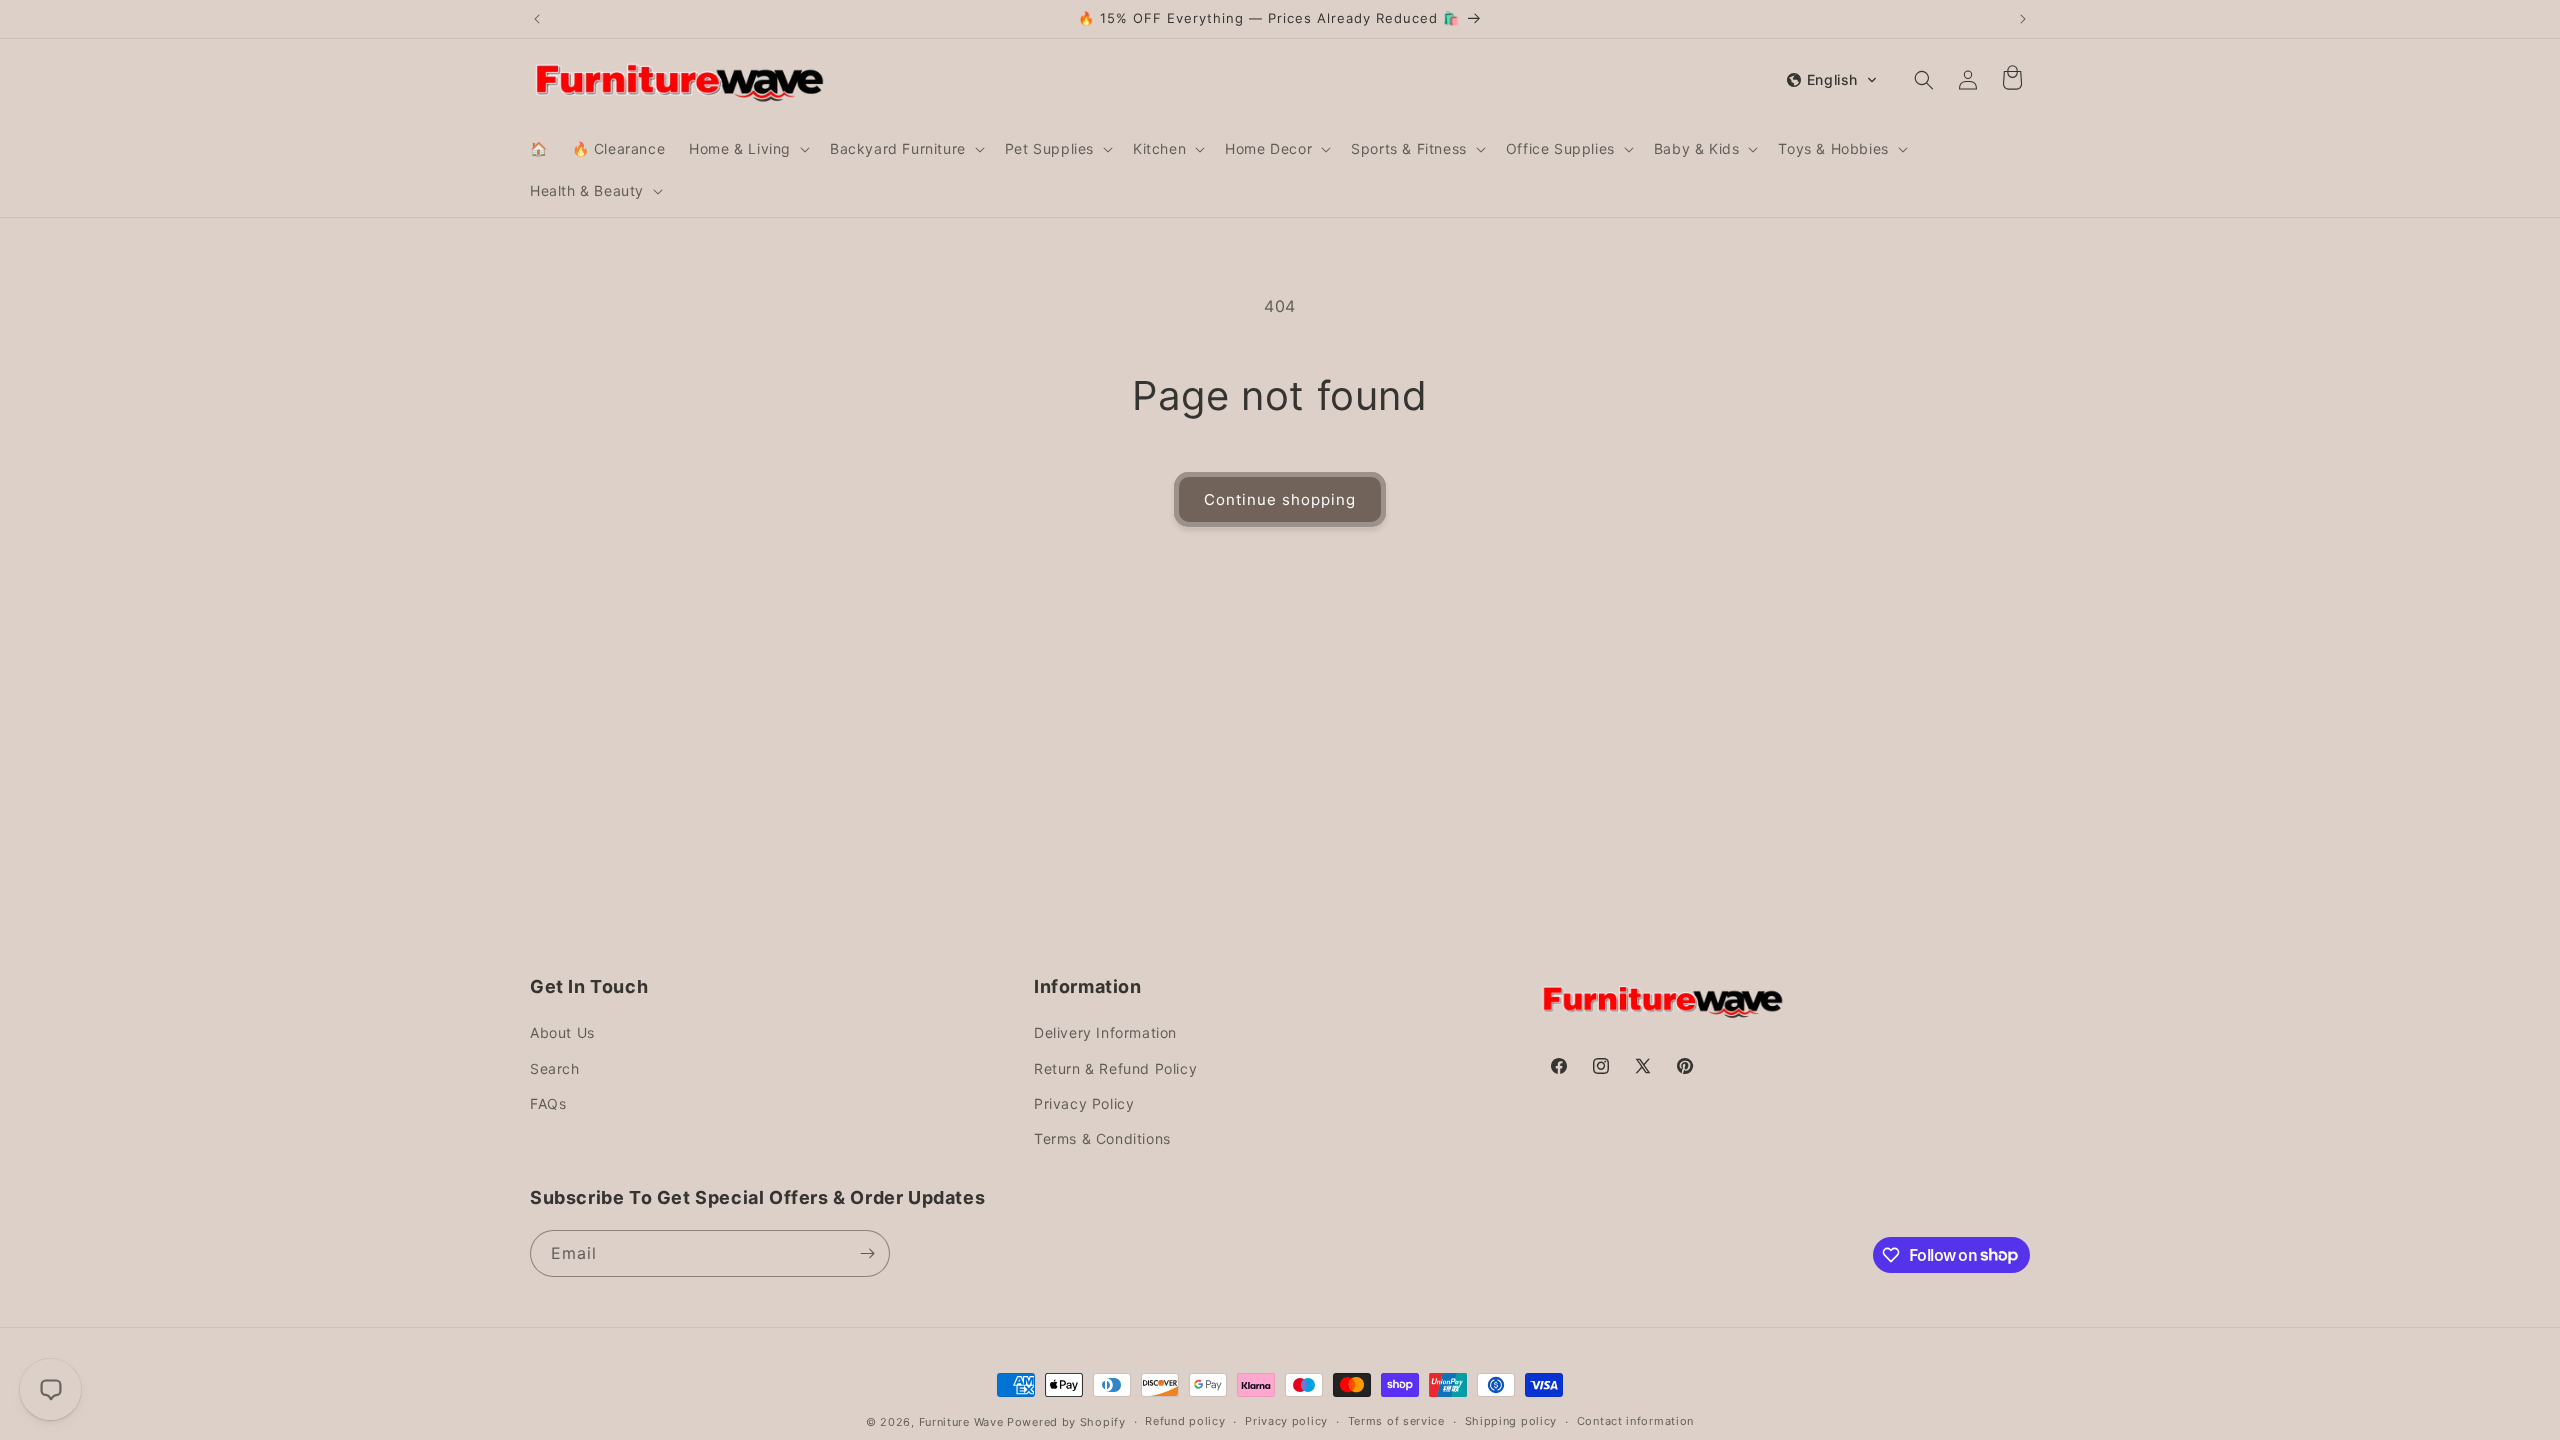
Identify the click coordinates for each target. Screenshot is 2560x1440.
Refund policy (1185, 1421)
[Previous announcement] (537, 19)
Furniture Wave (961, 1422)
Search (555, 1068)
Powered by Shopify (1066, 1422)
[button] (747, 149)
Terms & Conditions (1102, 1138)
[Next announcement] (2023, 19)
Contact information (1635, 1421)
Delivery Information (1105, 1032)
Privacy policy (1286, 1421)
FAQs (548, 1103)
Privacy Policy (1084, 1103)
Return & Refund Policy (1115, 1068)
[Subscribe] (867, 1253)
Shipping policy (1511, 1421)
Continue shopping (1280, 499)
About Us (562, 1032)
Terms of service (1396, 1421)
